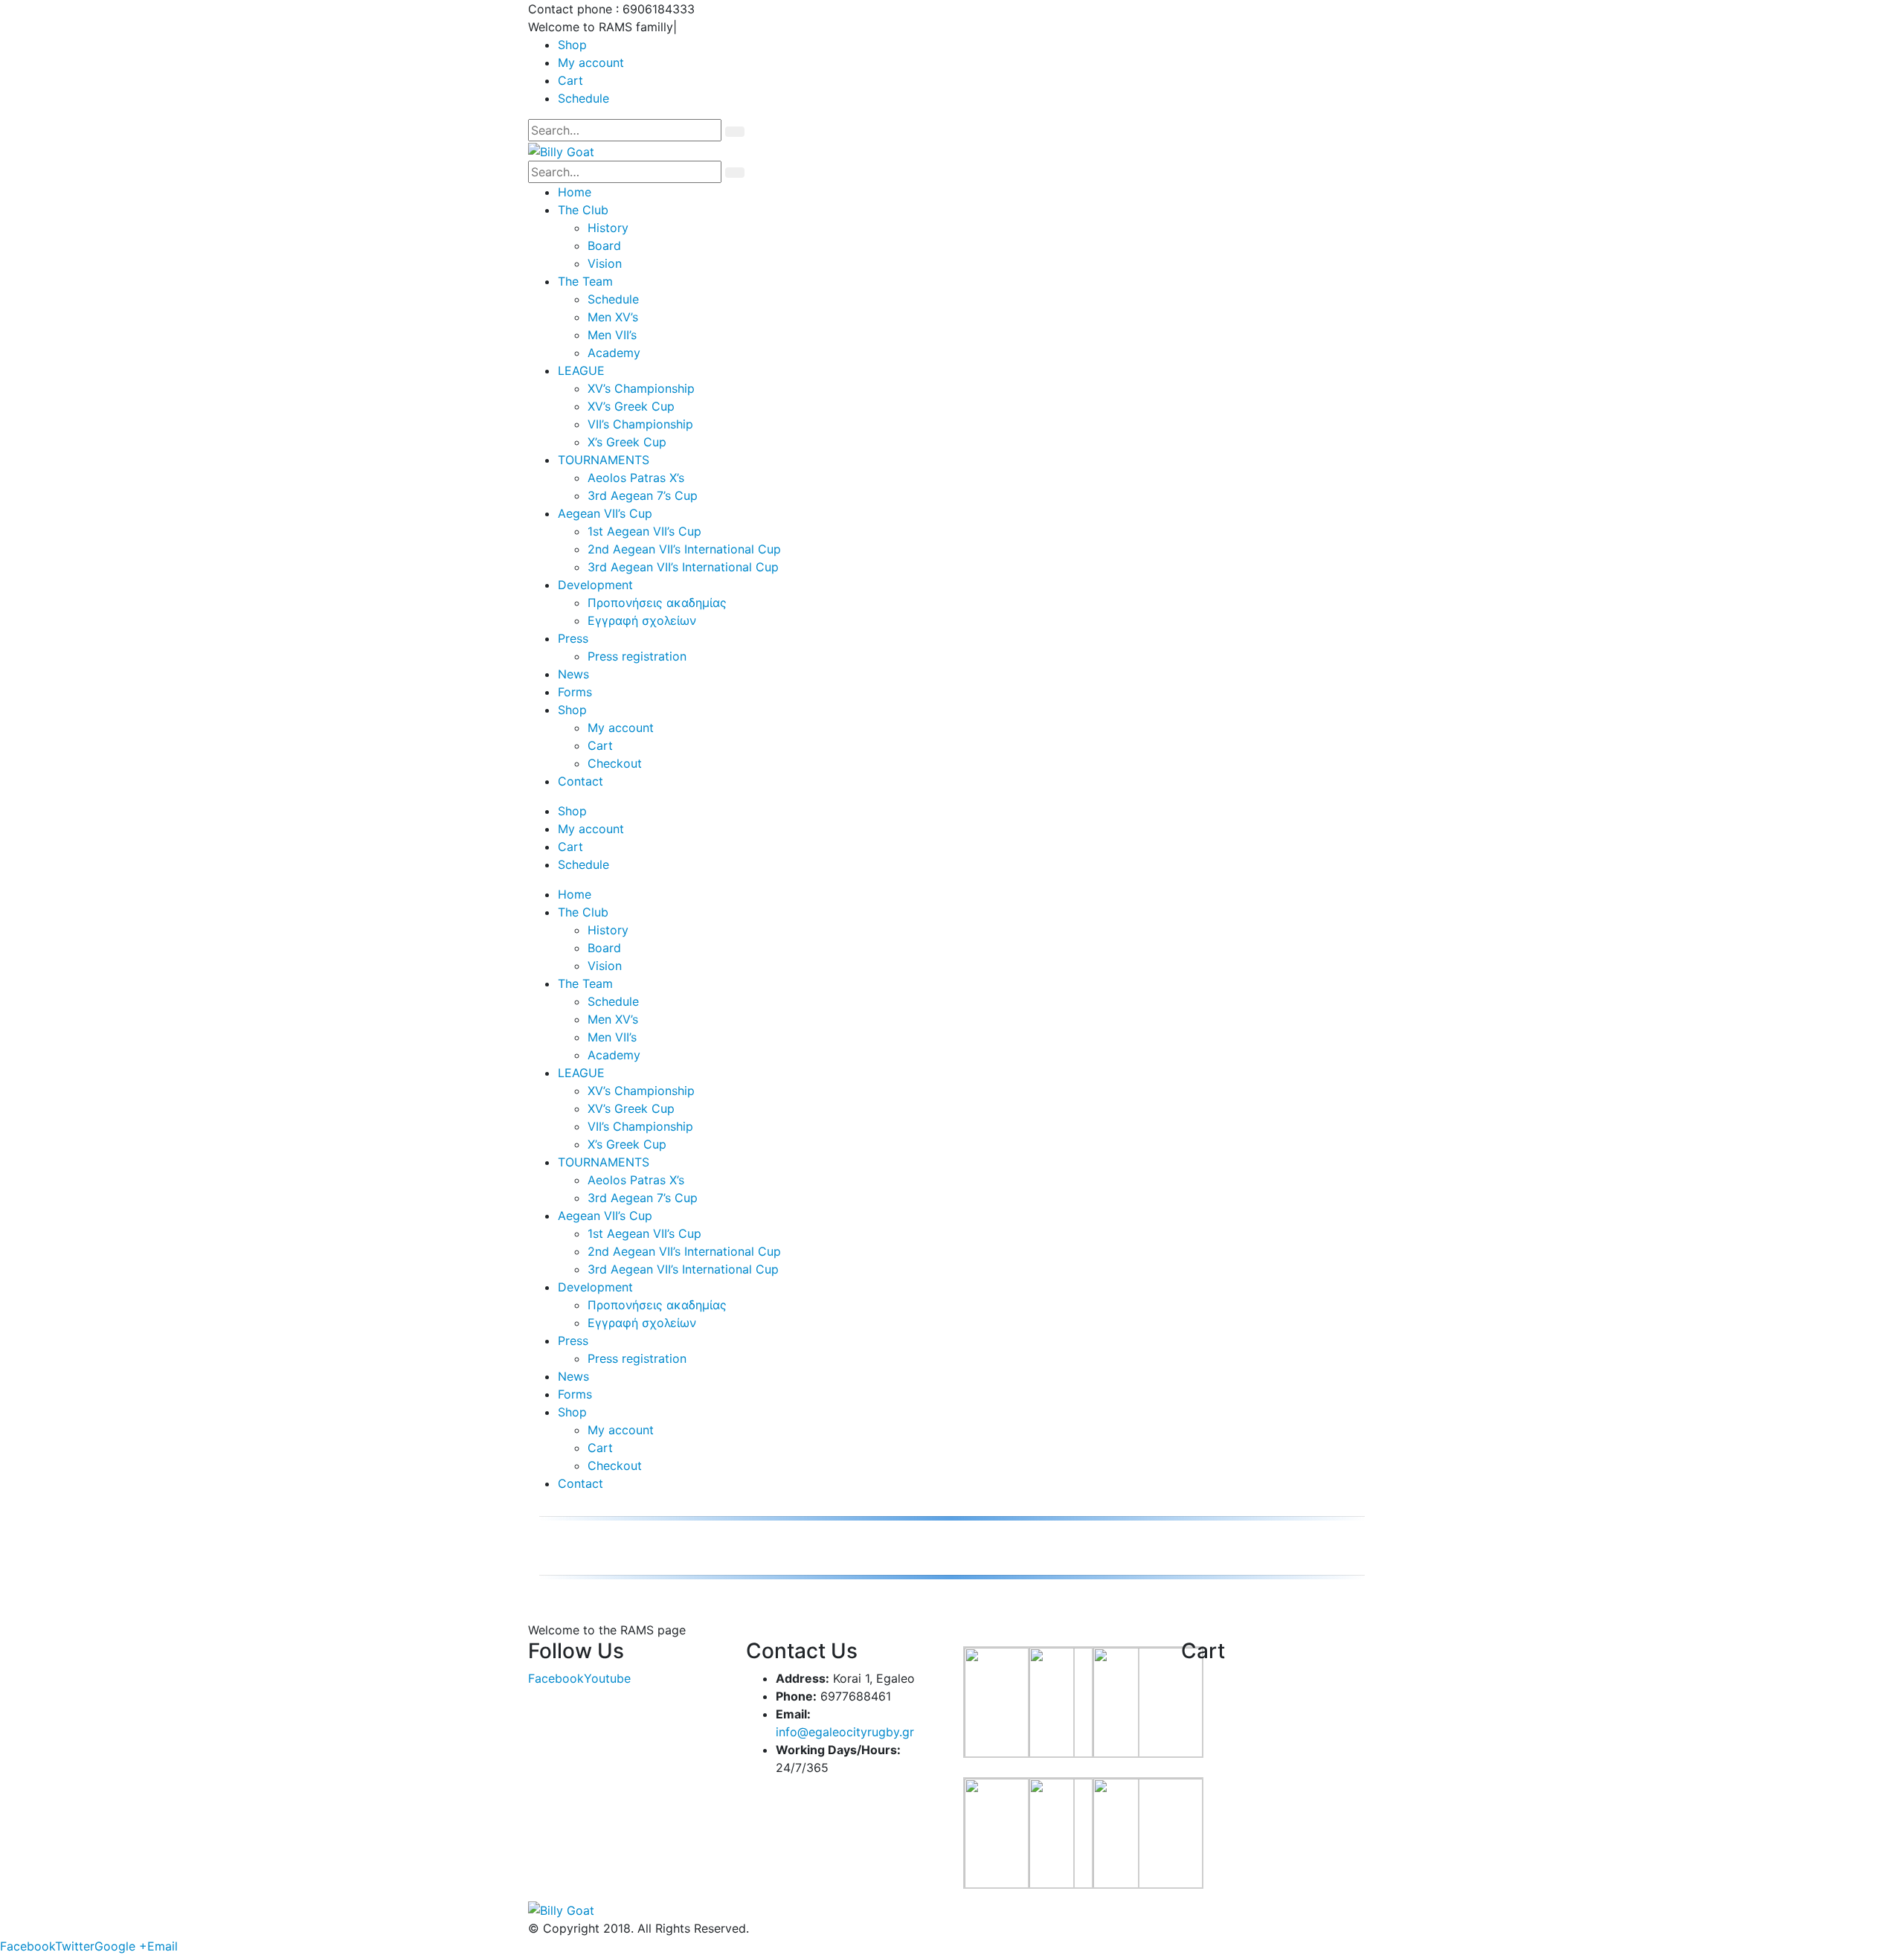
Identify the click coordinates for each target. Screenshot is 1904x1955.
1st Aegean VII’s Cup (644, 531)
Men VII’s (612, 335)
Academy (614, 353)
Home (575, 192)
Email (163, 1946)
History (608, 228)
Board (604, 245)
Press (573, 638)
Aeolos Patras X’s (636, 478)
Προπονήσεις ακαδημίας (657, 603)
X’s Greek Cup (627, 442)
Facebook (556, 1678)
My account (591, 62)
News (573, 674)
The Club (583, 210)
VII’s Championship (640, 424)
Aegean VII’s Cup (605, 513)
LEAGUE (581, 370)
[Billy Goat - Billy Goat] (561, 150)
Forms (575, 692)
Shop (572, 45)
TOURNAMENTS (604, 460)
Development (595, 585)
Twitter (75, 1946)
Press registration (637, 656)
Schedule (583, 98)
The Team (585, 281)
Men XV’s (613, 317)
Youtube (607, 1678)
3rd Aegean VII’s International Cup (683, 567)
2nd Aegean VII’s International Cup (684, 549)
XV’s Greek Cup (631, 406)
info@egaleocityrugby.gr (845, 1732)
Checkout (615, 763)
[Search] (735, 132)
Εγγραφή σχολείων (642, 620)
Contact (580, 781)
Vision (605, 263)
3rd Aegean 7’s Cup (643, 495)
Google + (121, 1946)
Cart (570, 80)
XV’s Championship (641, 388)
